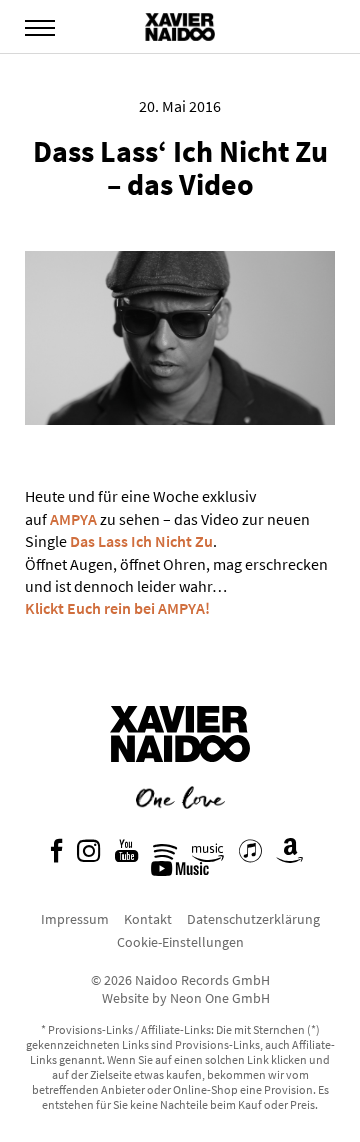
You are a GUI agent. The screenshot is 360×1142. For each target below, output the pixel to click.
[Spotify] (165, 856)
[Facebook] (56, 856)
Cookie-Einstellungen (180, 942)
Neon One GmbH (220, 998)
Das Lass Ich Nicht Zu (141, 541)
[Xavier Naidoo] (180, 777)
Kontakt (148, 919)
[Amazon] (290, 856)
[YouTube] (126, 856)
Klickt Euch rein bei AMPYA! (117, 608)
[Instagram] (88, 856)
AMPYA (73, 519)
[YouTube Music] (183, 874)
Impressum (75, 919)
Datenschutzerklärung (253, 919)
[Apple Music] (250, 856)
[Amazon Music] (208, 856)
